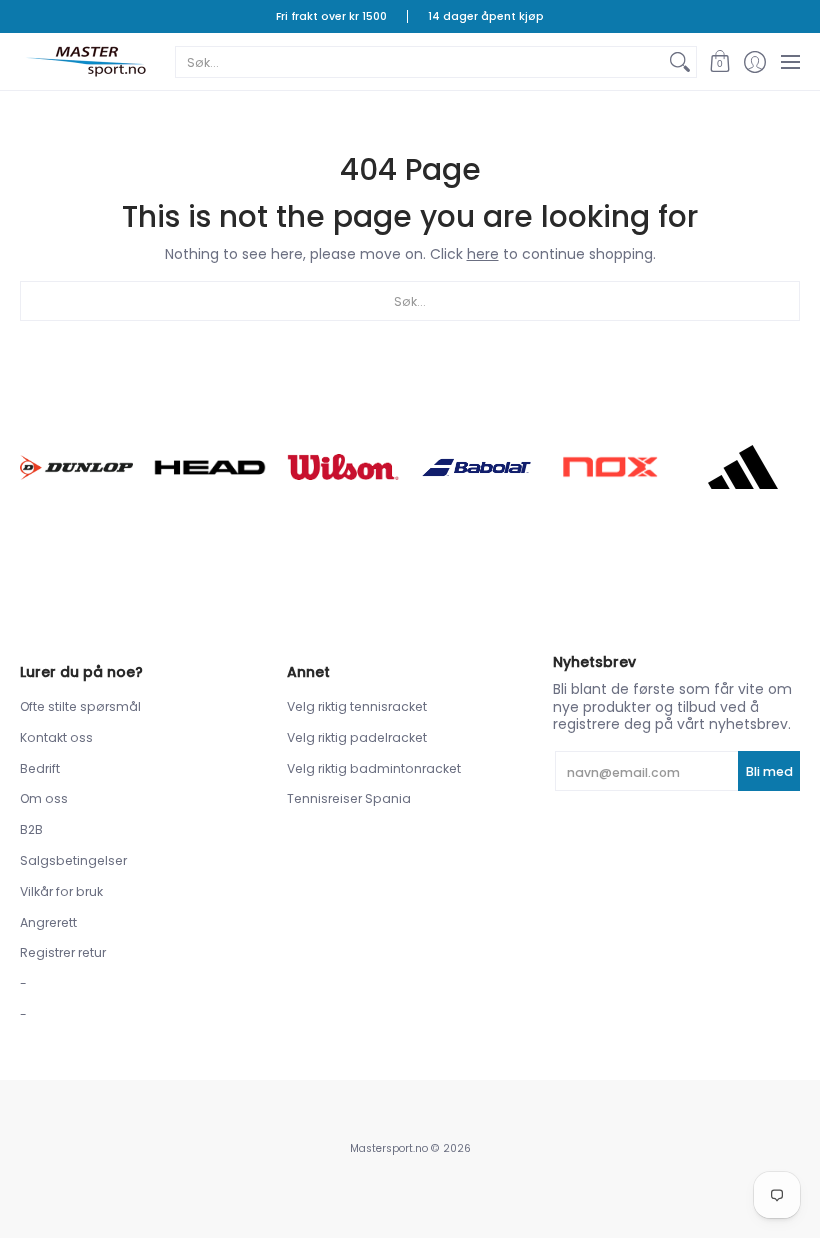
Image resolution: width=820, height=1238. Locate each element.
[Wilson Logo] (343, 467)
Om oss (44, 798)
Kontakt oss (56, 737)
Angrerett (48, 922)
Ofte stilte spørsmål (80, 706)
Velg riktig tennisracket (357, 706)
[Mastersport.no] (85, 61)
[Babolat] (476, 467)
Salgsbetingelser (73, 860)
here (483, 254)
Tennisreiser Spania (349, 798)
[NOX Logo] (609, 467)
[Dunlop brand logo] (76, 467)
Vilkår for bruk (61, 891)
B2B (31, 829)
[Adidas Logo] (743, 467)
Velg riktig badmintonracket (374, 768)
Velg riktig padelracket (357, 737)
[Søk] (680, 62)
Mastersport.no (389, 1148)
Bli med (769, 771)
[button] (719, 61)
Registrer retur (63, 952)
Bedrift (40, 768)
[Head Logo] (209, 467)
